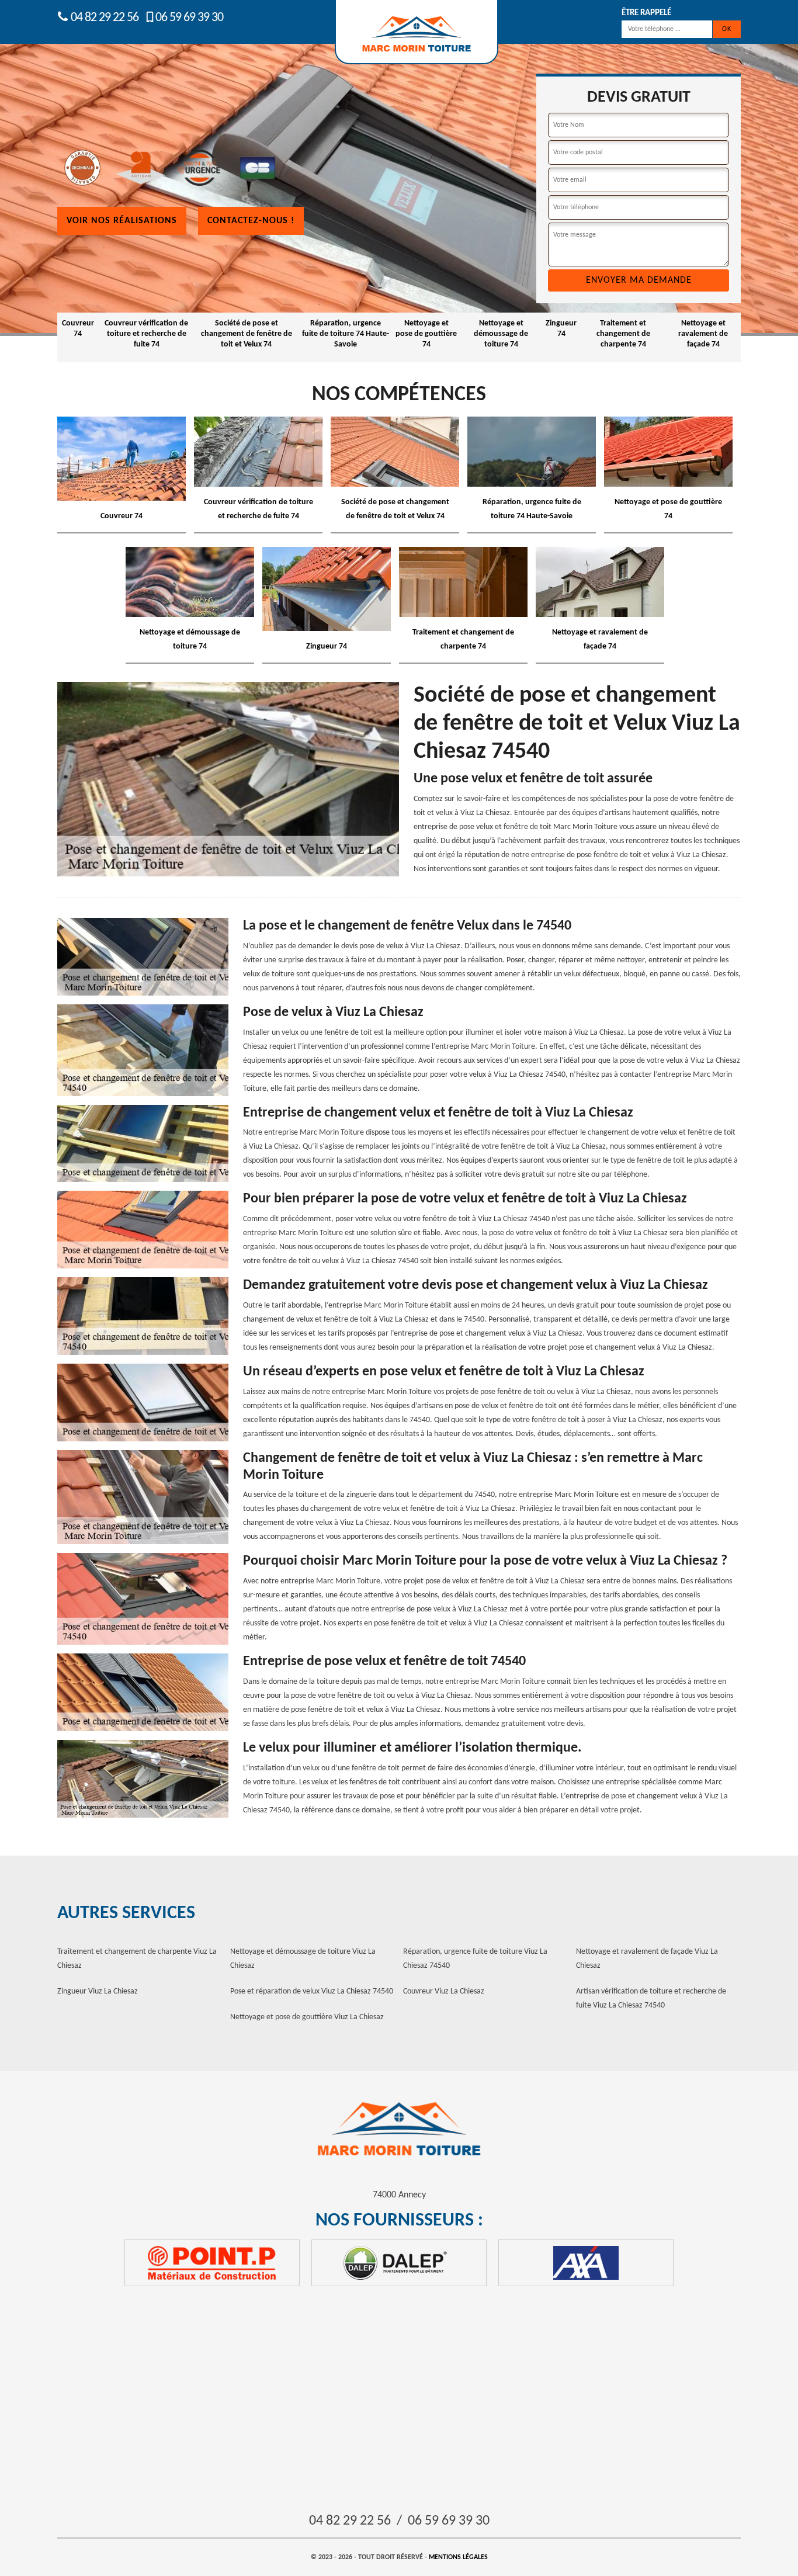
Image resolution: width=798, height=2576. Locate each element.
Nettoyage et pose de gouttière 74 (426, 334)
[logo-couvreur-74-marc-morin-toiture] (399, 2129)
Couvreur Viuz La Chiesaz (444, 1991)
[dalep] (399, 2263)
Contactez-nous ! (251, 221)
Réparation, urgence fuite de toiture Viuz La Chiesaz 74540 (475, 1959)
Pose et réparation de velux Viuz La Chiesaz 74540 (312, 1991)
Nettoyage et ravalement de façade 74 (703, 334)
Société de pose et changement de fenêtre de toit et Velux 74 (247, 334)
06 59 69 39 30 (189, 18)
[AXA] (586, 2263)
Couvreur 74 (78, 329)
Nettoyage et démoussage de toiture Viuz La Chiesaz (303, 1959)
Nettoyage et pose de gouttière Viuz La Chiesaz (307, 2017)
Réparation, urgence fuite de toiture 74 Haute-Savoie (346, 334)
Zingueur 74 (561, 329)
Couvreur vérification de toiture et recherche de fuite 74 (146, 334)
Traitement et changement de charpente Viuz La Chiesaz (137, 1959)
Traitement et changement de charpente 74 (623, 334)
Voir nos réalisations (122, 221)
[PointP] (212, 2263)
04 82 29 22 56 (103, 18)
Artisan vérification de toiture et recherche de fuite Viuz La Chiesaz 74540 (651, 1998)
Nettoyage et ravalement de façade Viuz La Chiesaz (647, 1959)
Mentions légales (458, 2557)
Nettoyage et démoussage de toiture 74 (501, 334)
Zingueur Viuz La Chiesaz (98, 1991)
